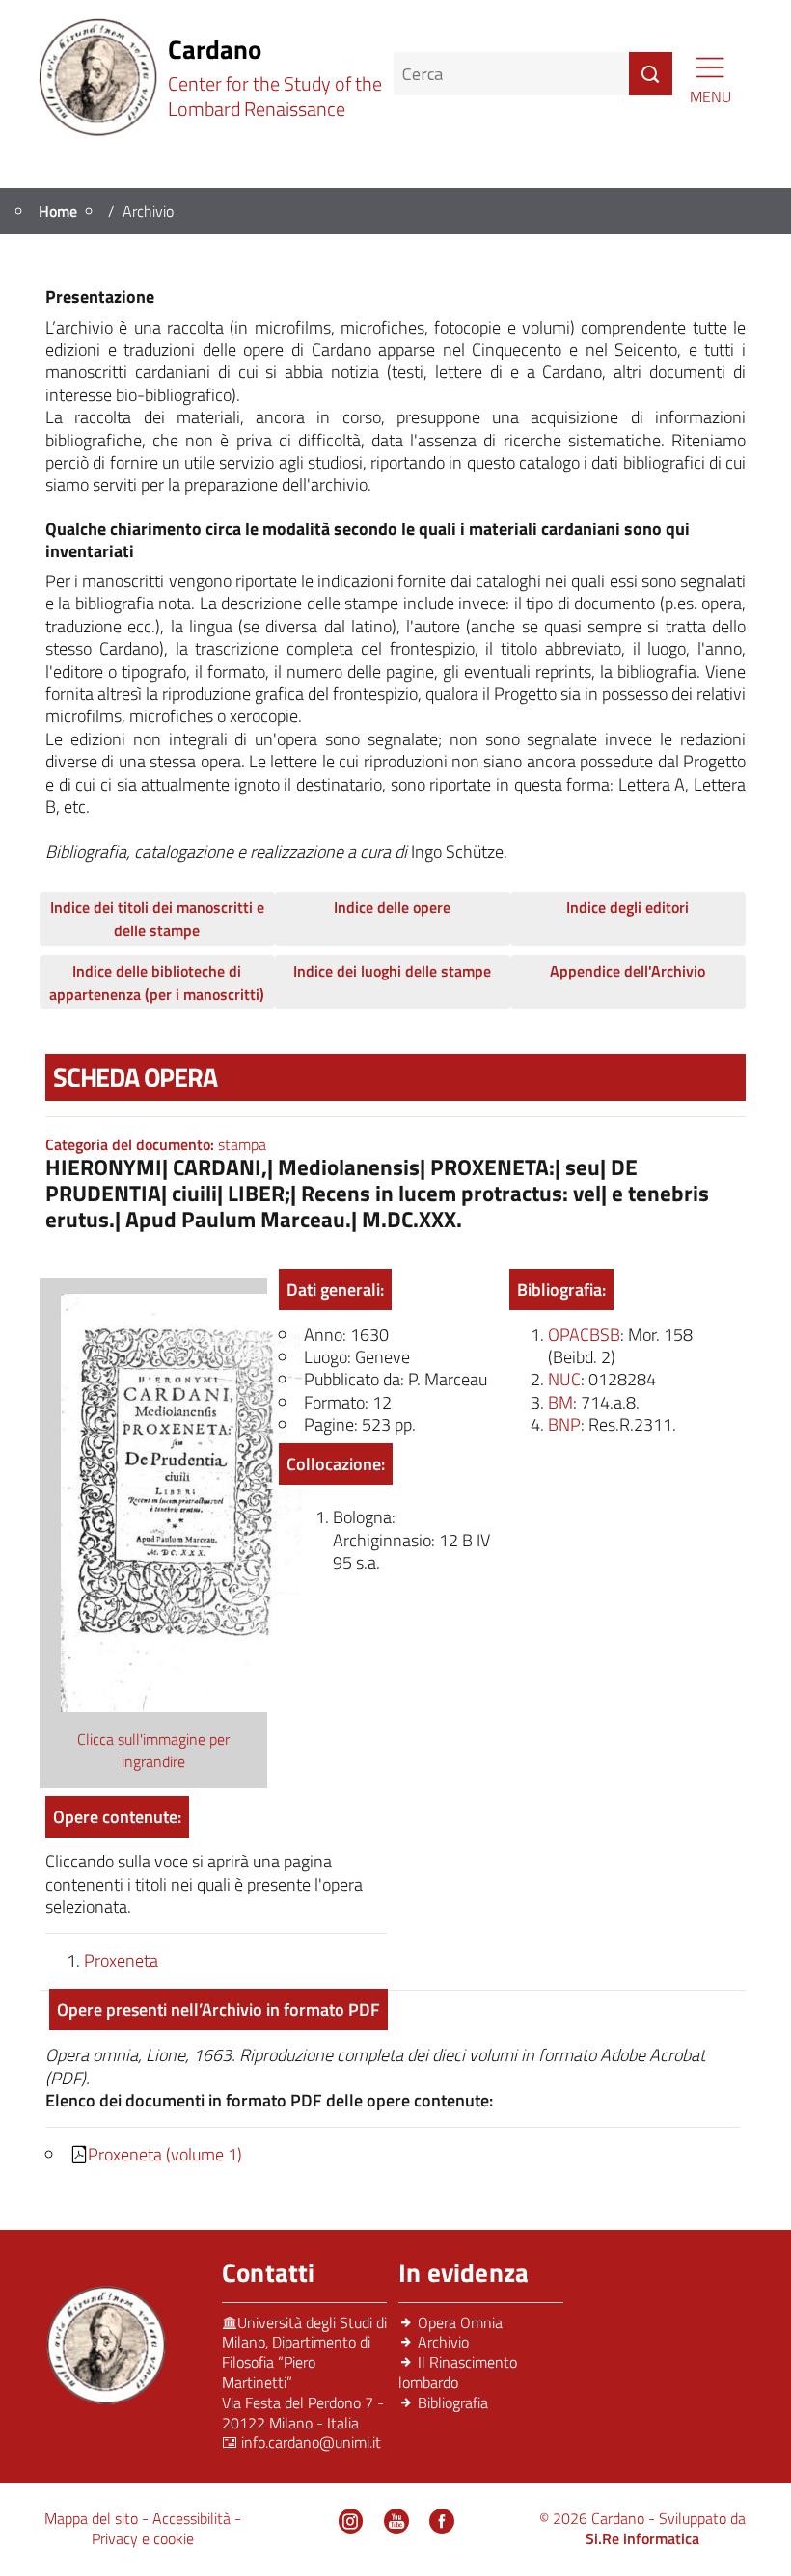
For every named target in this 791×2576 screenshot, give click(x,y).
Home (58, 211)
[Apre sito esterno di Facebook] (442, 2521)
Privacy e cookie (143, 2538)
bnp (564, 1424)
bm (560, 1402)
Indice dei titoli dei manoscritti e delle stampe (157, 919)
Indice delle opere (392, 907)
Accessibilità (193, 2518)
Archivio (443, 2342)
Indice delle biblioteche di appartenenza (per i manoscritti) (157, 982)
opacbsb (584, 1335)
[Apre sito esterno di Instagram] (351, 2521)
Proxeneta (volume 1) (165, 2154)
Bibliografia (453, 2402)
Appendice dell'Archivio (627, 971)
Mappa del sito (93, 2518)
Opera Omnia (460, 2322)
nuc (564, 1379)
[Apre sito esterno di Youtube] (396, 2521)
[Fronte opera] (181, 1501)
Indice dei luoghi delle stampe (392, 971)
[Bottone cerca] (651, 74)
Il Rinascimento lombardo (458, 2372)
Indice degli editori (627, 907)
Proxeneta (121, 1960)
